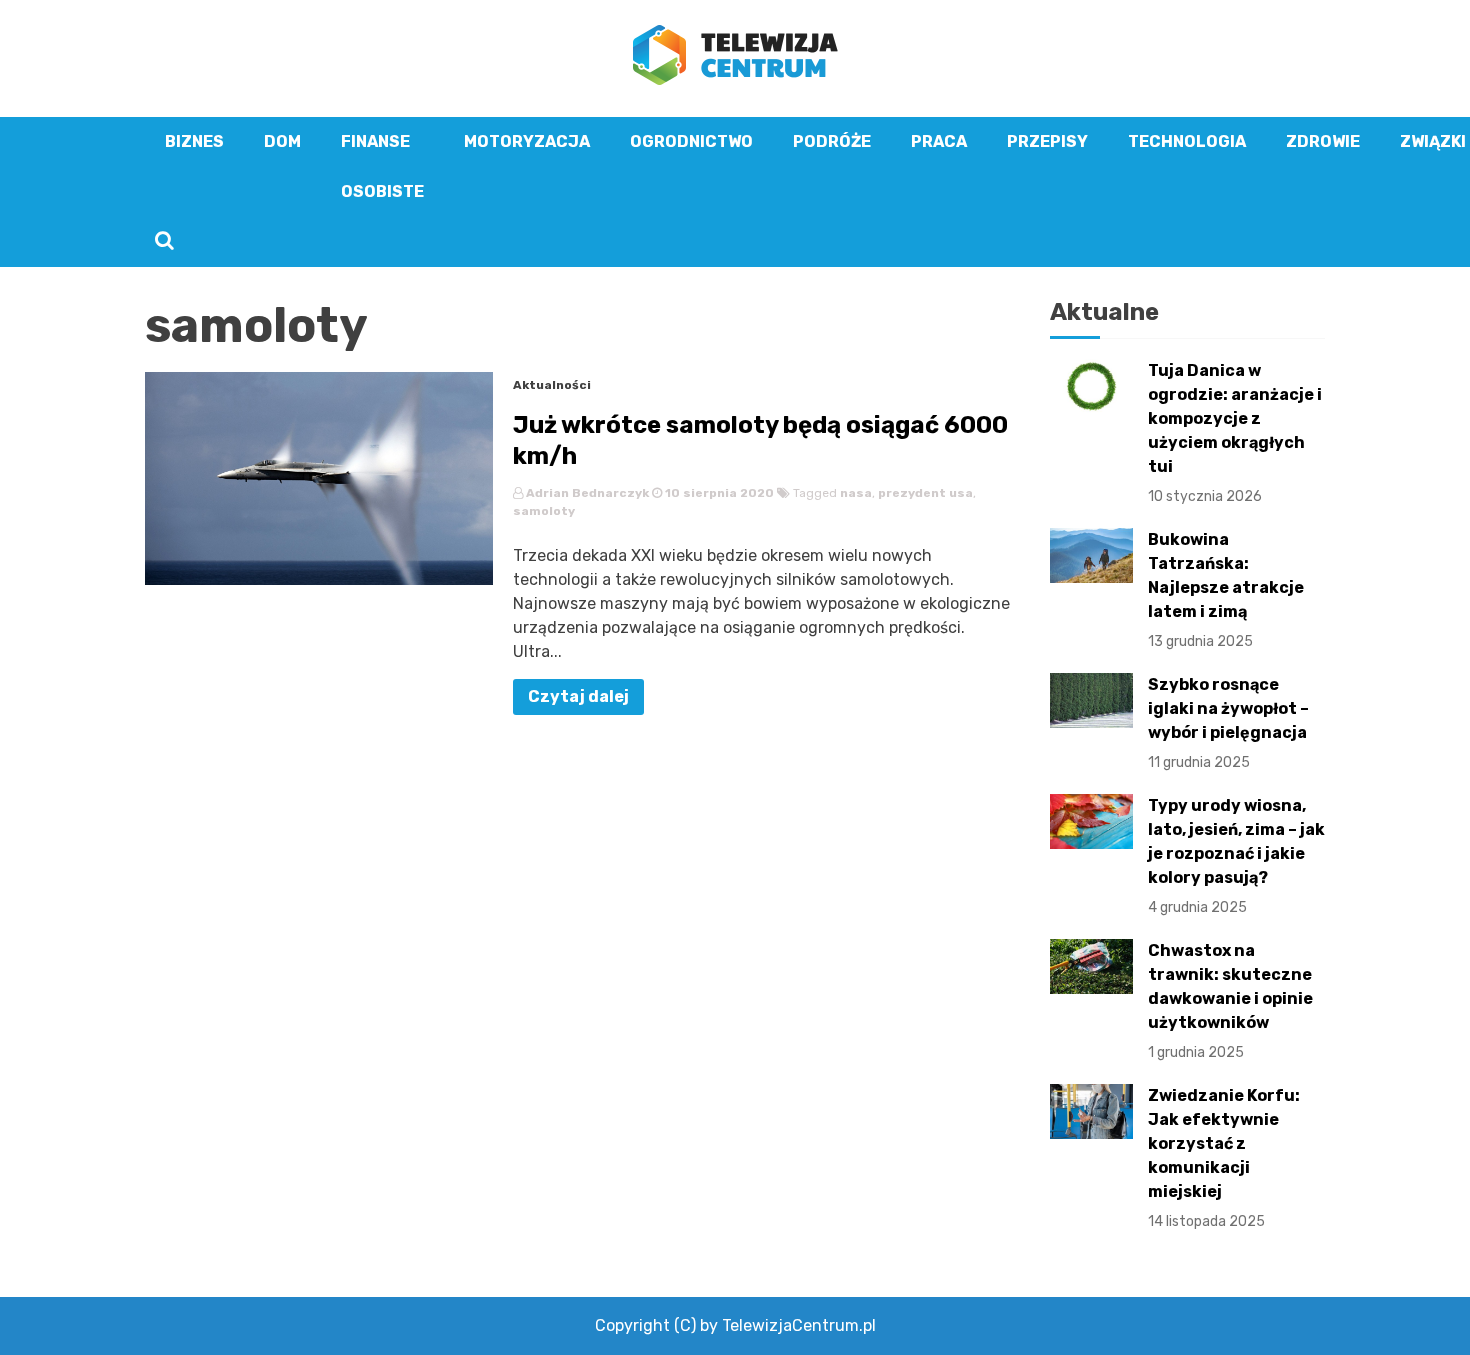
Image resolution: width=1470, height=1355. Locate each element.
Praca (939, 141)
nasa (856, 493)
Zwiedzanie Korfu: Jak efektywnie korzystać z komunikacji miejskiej (1224, 1158)
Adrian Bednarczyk (587, 493)
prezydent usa (925, 493)
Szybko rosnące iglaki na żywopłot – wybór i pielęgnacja (1228, 723)
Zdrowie (1323, 141)
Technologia (1187, 141)
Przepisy (1047, 141)
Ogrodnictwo (691, 141)
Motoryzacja (527, 141)
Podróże (832, 141)
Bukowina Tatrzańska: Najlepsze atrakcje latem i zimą (1226, 590)
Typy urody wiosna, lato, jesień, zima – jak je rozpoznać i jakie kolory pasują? (1236, 856)
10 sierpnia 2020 (718, 493)
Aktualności (552, 385)
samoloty (544, 511)
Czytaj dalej (578, 696)
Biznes (194, 141)
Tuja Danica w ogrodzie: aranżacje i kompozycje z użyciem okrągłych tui (1235, 433)
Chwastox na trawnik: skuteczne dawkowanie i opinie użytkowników (1230, 1001)
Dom (282, 141)
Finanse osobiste (382, 166)
